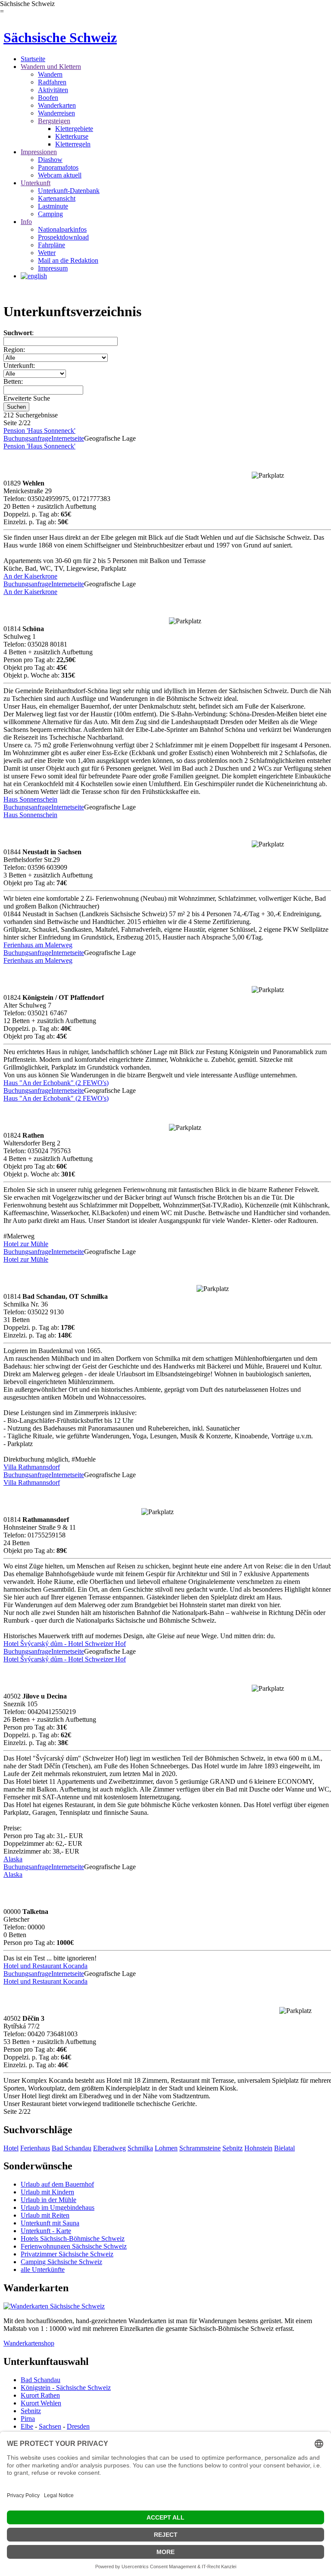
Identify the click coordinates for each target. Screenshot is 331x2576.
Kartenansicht (57, 198)
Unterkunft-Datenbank (69, 191)
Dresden (78, 2426)
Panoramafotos (58, 167)
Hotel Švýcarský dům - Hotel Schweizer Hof (65, 1644)
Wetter (47, 253)
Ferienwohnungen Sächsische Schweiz (74, 2246)
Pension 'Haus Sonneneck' (39, 431)
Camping (50, 214)
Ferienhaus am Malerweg (38, 945)
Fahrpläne (52, 245)
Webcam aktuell (60, 175)
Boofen (48, 98)
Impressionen (39, 152)
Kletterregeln (73, 144)
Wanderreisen (56, 113)
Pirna (28, 2419)
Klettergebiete (74, 129)
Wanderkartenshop (29, 2343)
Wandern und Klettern (51, 67)
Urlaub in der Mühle (48, 2200)
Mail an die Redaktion (68, 260)
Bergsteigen (54, 121)
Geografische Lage (110, 438)
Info (26, 222)
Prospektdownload (63, 237)
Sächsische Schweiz (60, 37)
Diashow (50, 160)
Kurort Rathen (40, 2395)
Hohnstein (258, 2148)
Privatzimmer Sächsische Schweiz (67, 2254)
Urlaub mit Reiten (45, 2215)
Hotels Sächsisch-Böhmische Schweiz (73, 2238)
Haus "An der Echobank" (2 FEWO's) (56, 1083)
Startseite (33, 59)
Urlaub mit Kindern (47, 2192)
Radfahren (52, 82)
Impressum (53, 268)
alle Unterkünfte (43, 2270)
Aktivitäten (53, 90)
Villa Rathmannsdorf (32, 1467)
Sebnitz (233, 2148)
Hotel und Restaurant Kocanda (45, 1966)
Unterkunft (36, 183)
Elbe (27, 2426)
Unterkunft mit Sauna (50, 2223)
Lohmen (166, 2148)
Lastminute (53, 206)
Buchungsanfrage (27, 438)
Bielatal (284, 2148)
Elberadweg (109, 2148)
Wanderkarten (57, 105)
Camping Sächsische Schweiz (61, 2262)
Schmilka (140, 2148)
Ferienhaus (35, 2148)
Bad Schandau (72, 2148)
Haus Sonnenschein (30, 799)
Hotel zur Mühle (26, 1244)
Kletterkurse (72, 136)
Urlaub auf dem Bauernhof (57, 2184)
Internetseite (68, 438)
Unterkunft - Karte (46, 2231)
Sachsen (50, 2426)
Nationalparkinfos (62, 229)
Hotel (11, 2148)
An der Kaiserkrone (30, 576)
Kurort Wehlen (41, 2403)
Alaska (13, 1859)
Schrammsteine (200, 2148)
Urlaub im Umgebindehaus (58, 2207)
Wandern (50, 74)
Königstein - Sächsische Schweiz (66, 2388)
